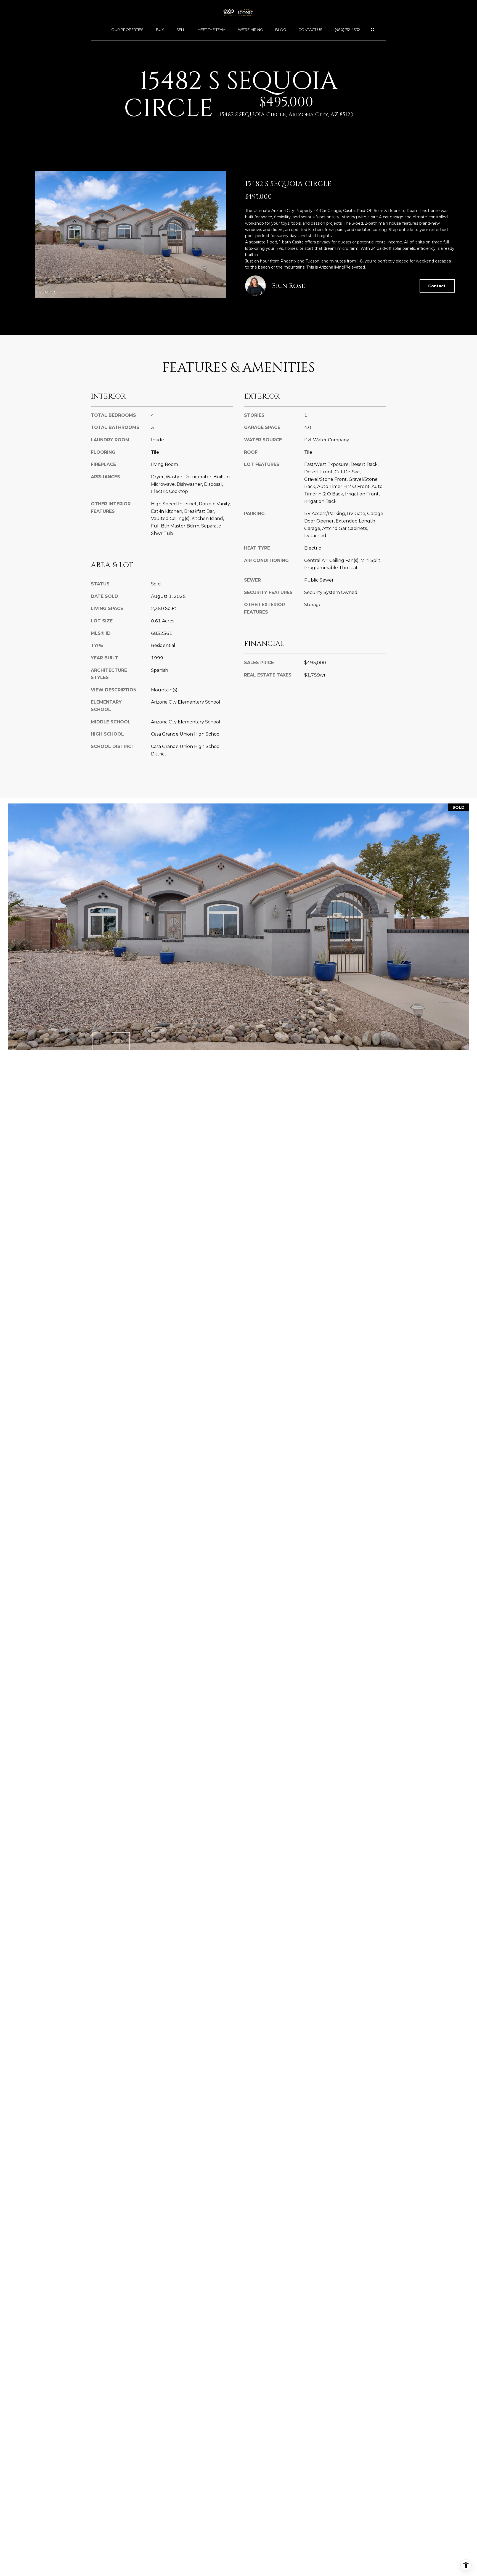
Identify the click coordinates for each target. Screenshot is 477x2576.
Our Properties (127, 30)
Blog (281, 30)
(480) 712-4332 (347, 30)
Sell (181, 30)
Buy (160, 30)
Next (121, 1041)
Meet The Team (211, 30)
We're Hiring (250, 30)
